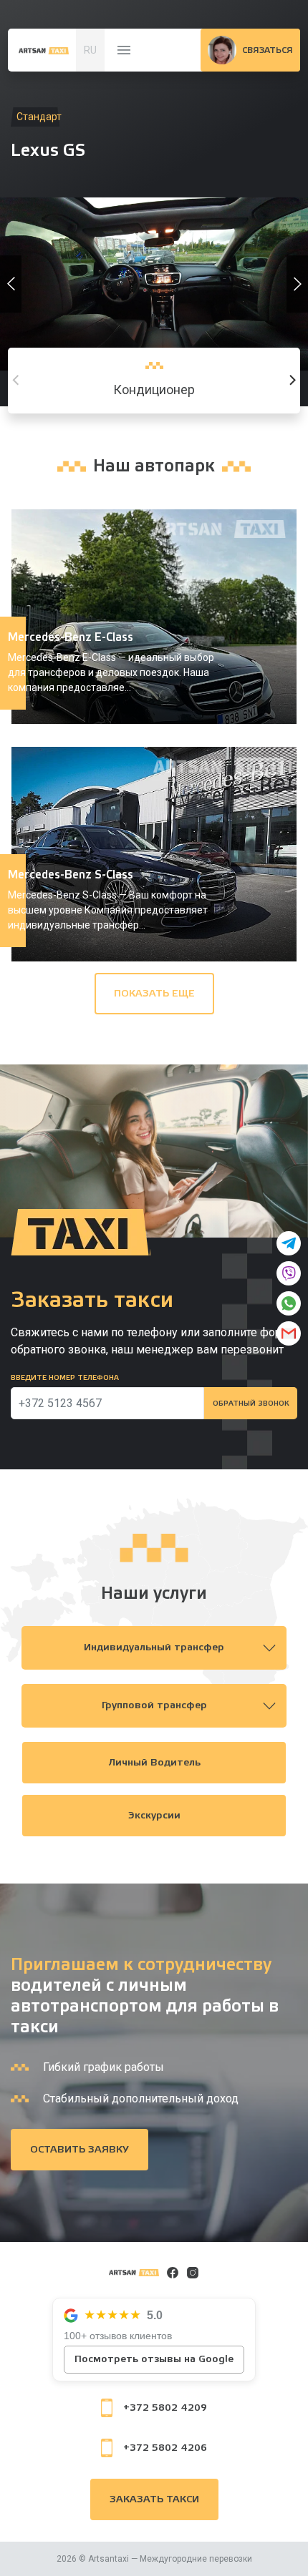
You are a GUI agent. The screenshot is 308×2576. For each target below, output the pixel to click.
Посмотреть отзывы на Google (154, 2359)
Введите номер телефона (65, 1378)
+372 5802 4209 (165, 2408)
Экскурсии (154, 1816)
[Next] (292, 381)
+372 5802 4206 (165, 2448)
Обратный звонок (251, 1404)
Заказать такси (154, 2499)
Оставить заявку (80, 2150)
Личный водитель (154, 1763)
